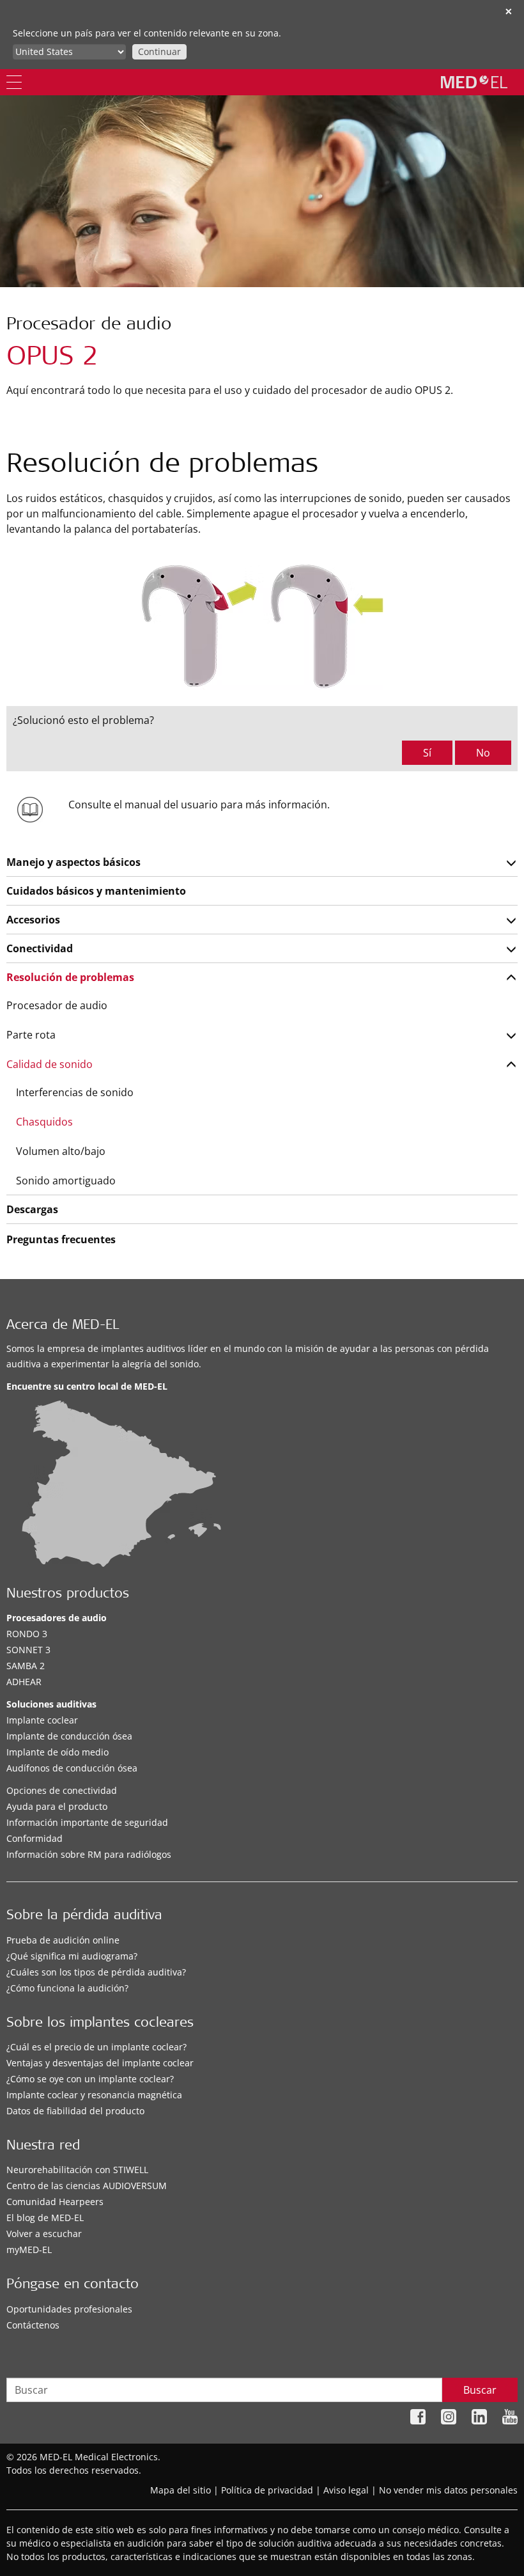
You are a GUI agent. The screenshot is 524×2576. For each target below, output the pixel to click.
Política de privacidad (267, 2490)
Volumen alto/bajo (61, 1151)
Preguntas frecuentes (61, 1239)
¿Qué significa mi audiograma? (72, 1956)
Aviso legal (346, 2490)
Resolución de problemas (70, 977)
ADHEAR (24, 1682)
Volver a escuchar (44, 2234)
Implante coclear (42, 1720)
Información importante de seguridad (87, 1822)
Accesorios (33, 920)
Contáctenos (33, 2325)
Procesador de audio (57, 1005)
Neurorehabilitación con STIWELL (77, 2170)
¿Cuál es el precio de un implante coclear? (96, 2047)
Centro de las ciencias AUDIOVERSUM (87, 2186)
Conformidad (35, 1838)
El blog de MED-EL (45, 2218)
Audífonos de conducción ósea (72, 1768)
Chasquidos (44, 1122)
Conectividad (40, 948)
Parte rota (31, 1035)
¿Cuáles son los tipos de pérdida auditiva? (96, 1972)
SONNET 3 (28, 1650)
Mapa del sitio (181, 2490)
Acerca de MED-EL (63, 1326)
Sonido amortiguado (66, 1181)
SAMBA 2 (26, 1666)
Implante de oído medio (58, 1752)
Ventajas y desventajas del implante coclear (100, 2063)
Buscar (480, 2390)
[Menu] (14, 82)
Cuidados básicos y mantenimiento (96, 891)
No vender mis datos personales (448, 2490)
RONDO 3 (27, 1634)
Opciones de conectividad (62, 1790)
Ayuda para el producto (57, 1806)
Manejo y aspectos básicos (73, 862)
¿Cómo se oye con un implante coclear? (90, 2079)
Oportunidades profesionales (69, 2309)
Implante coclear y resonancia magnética (94, 2095)
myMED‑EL (29, 2250)
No (483, 753)
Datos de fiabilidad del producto (75, 2111)
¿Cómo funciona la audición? (67, 1988)
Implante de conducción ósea (69, 1736)
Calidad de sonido (50, 1064)
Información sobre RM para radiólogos (89, 1854)
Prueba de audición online (63, 1940)
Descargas (32, 1209)
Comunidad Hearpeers (55, 2202)
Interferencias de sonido (75, 1092)
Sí (427, 753)
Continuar (159, 51)
